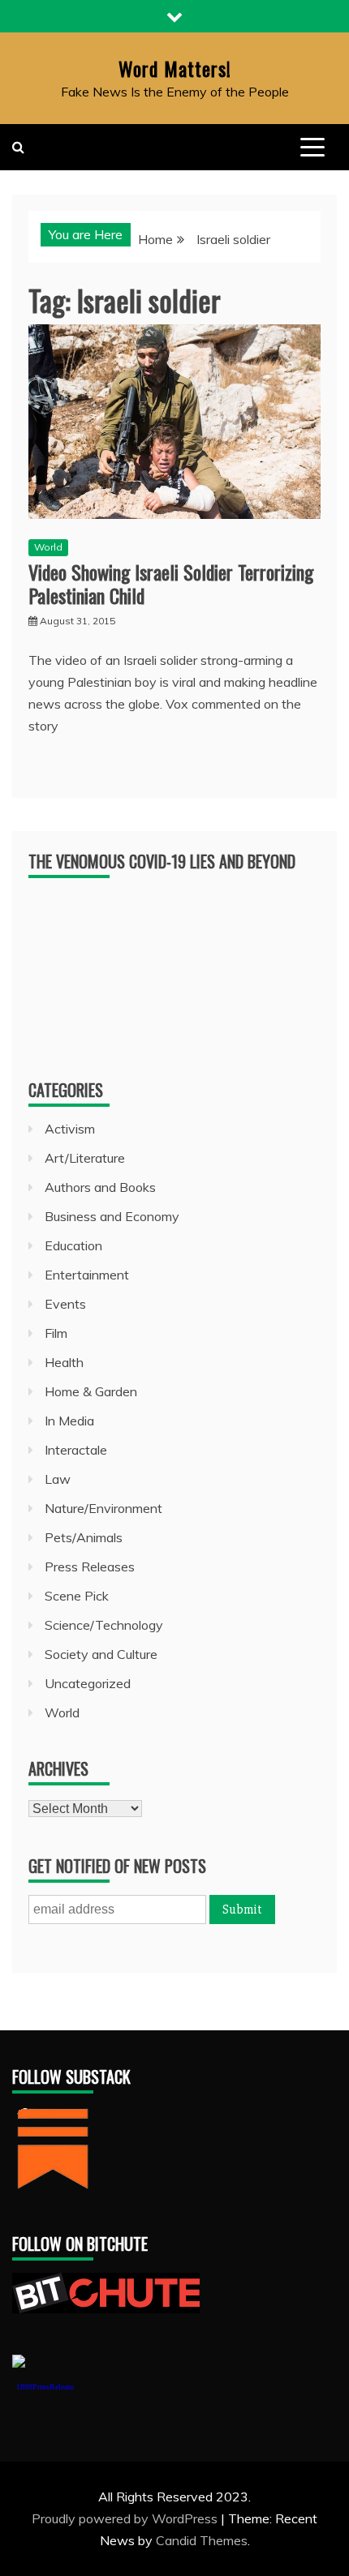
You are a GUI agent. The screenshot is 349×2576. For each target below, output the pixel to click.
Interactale (76, 1450)
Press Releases (90, 1567)
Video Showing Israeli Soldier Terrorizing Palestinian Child (171, 583)
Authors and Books (100, 1187)
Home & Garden (91, 1391)
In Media (69, 1421)
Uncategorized (88, 1683)
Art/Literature (85, 1158)
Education (73, 1245)
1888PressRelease (45, 2387)
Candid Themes (202, 2540)
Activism (70, 1129)
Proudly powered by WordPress (126, 2518)
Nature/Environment (103, 1508)
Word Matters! (175, 68)
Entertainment (87, 1275)
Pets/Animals (84, 1537)
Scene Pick (77, 1596)
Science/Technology (104, 1625)
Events (65, 1304)
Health (64, 1362)
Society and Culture (101, 1654)
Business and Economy (112, 1216)
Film (56, 1333)
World (48, 547)
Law (58, 1479)
